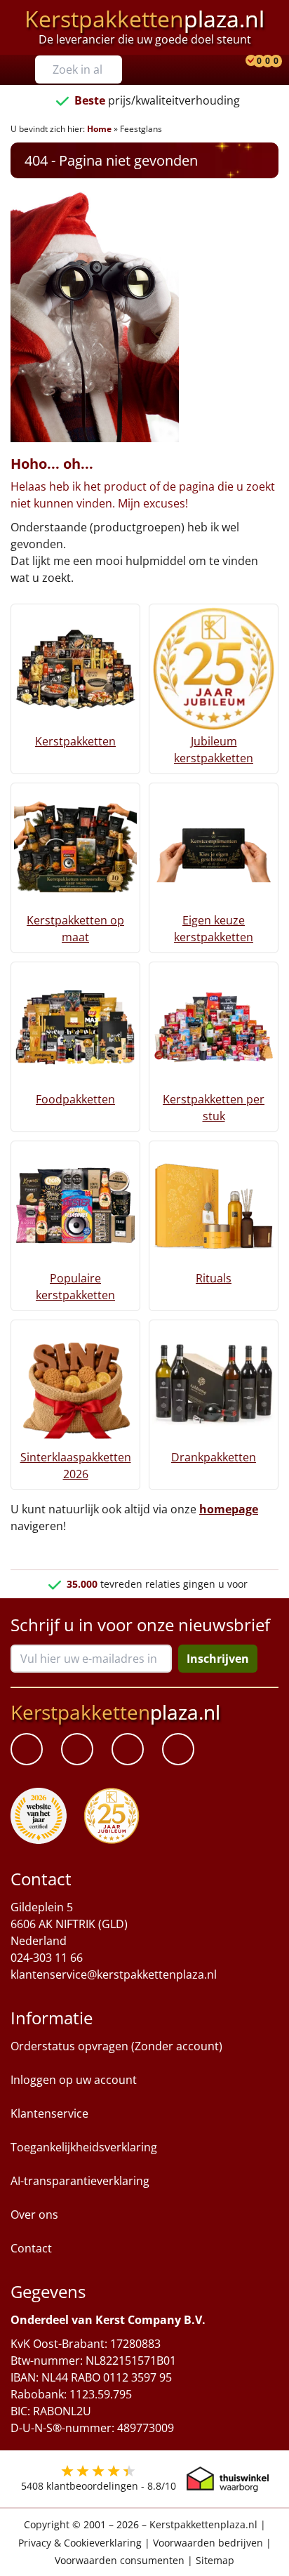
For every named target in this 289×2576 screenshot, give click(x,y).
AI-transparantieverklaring (80, 2182)
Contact (31, 2249)
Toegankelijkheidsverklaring (84, 2148)
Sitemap (215, 2560)
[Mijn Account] (241, 62)
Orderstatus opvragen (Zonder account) (116, 2047)
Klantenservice (49, 2114)
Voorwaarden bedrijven (208, 2543)
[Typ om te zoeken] (115, 69)
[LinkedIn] (77, 1750)
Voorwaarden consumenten (120, 2560)
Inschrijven (218, 1659)
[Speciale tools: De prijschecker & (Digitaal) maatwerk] (249, 62)
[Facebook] (27, 1750)
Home (99, 129)
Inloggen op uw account (74, 2080)
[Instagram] (178, 1750)
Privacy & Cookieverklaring (80, 2543)
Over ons (34, 2215)
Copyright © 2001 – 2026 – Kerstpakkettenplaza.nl (141, 2525)
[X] (128, 1750)
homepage (229, 1509)
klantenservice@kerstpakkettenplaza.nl (114, 1975)
